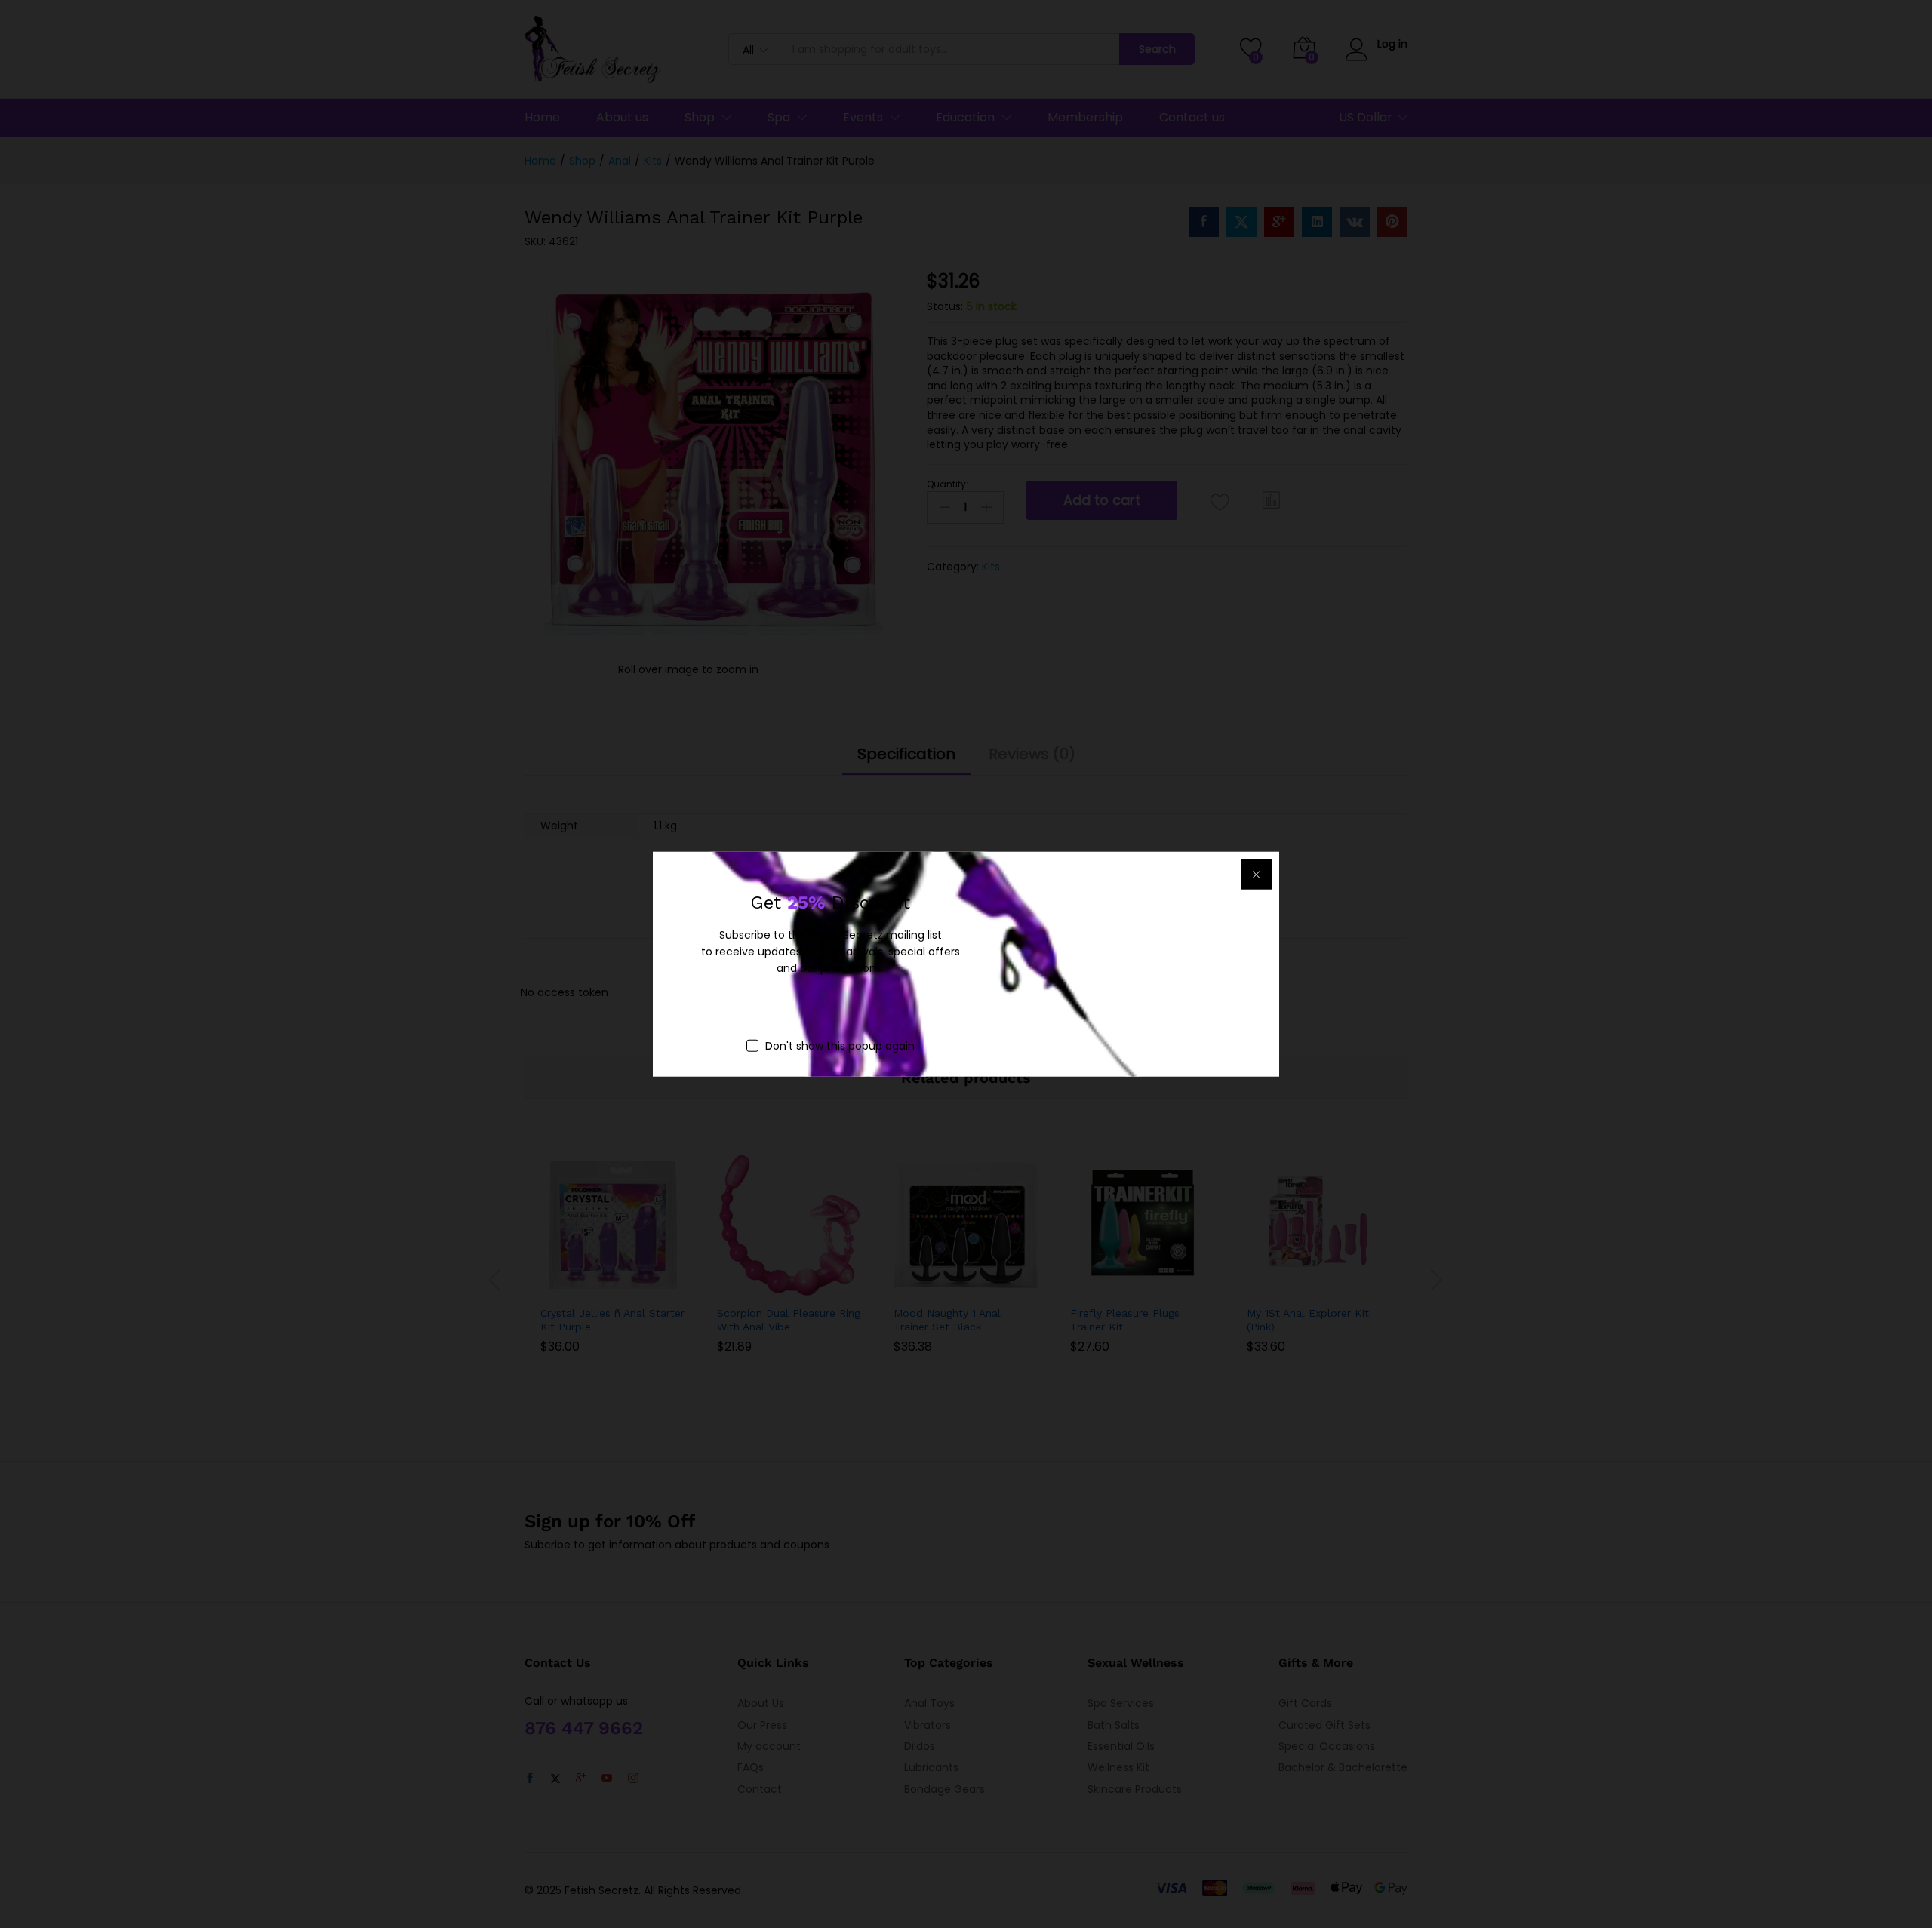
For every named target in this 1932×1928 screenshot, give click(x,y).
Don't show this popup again (840, 1045)
